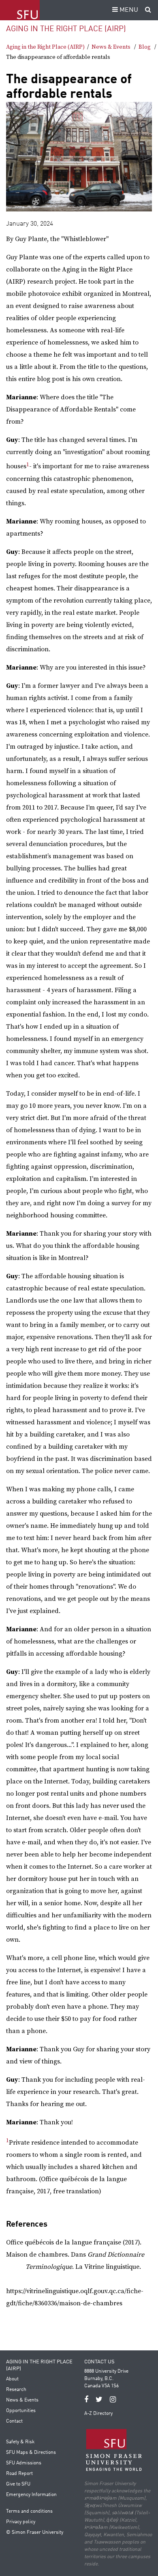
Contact (14, 2421)
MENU (128, 10)
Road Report (19, 2474)
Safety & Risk (20, 2442)
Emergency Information (31, 2495)
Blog (145, 47)
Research (16, 2390)
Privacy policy (21, 2522)
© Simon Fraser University (35, 2533)
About (12, 2379)
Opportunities (21, 2411)
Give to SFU (18, 2484)
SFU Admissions (24, 2463)
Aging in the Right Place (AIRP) (66, 29)
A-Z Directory (98, 2414)
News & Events (111, 47)
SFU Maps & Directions (31, 2453)
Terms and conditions (29, 2511)
